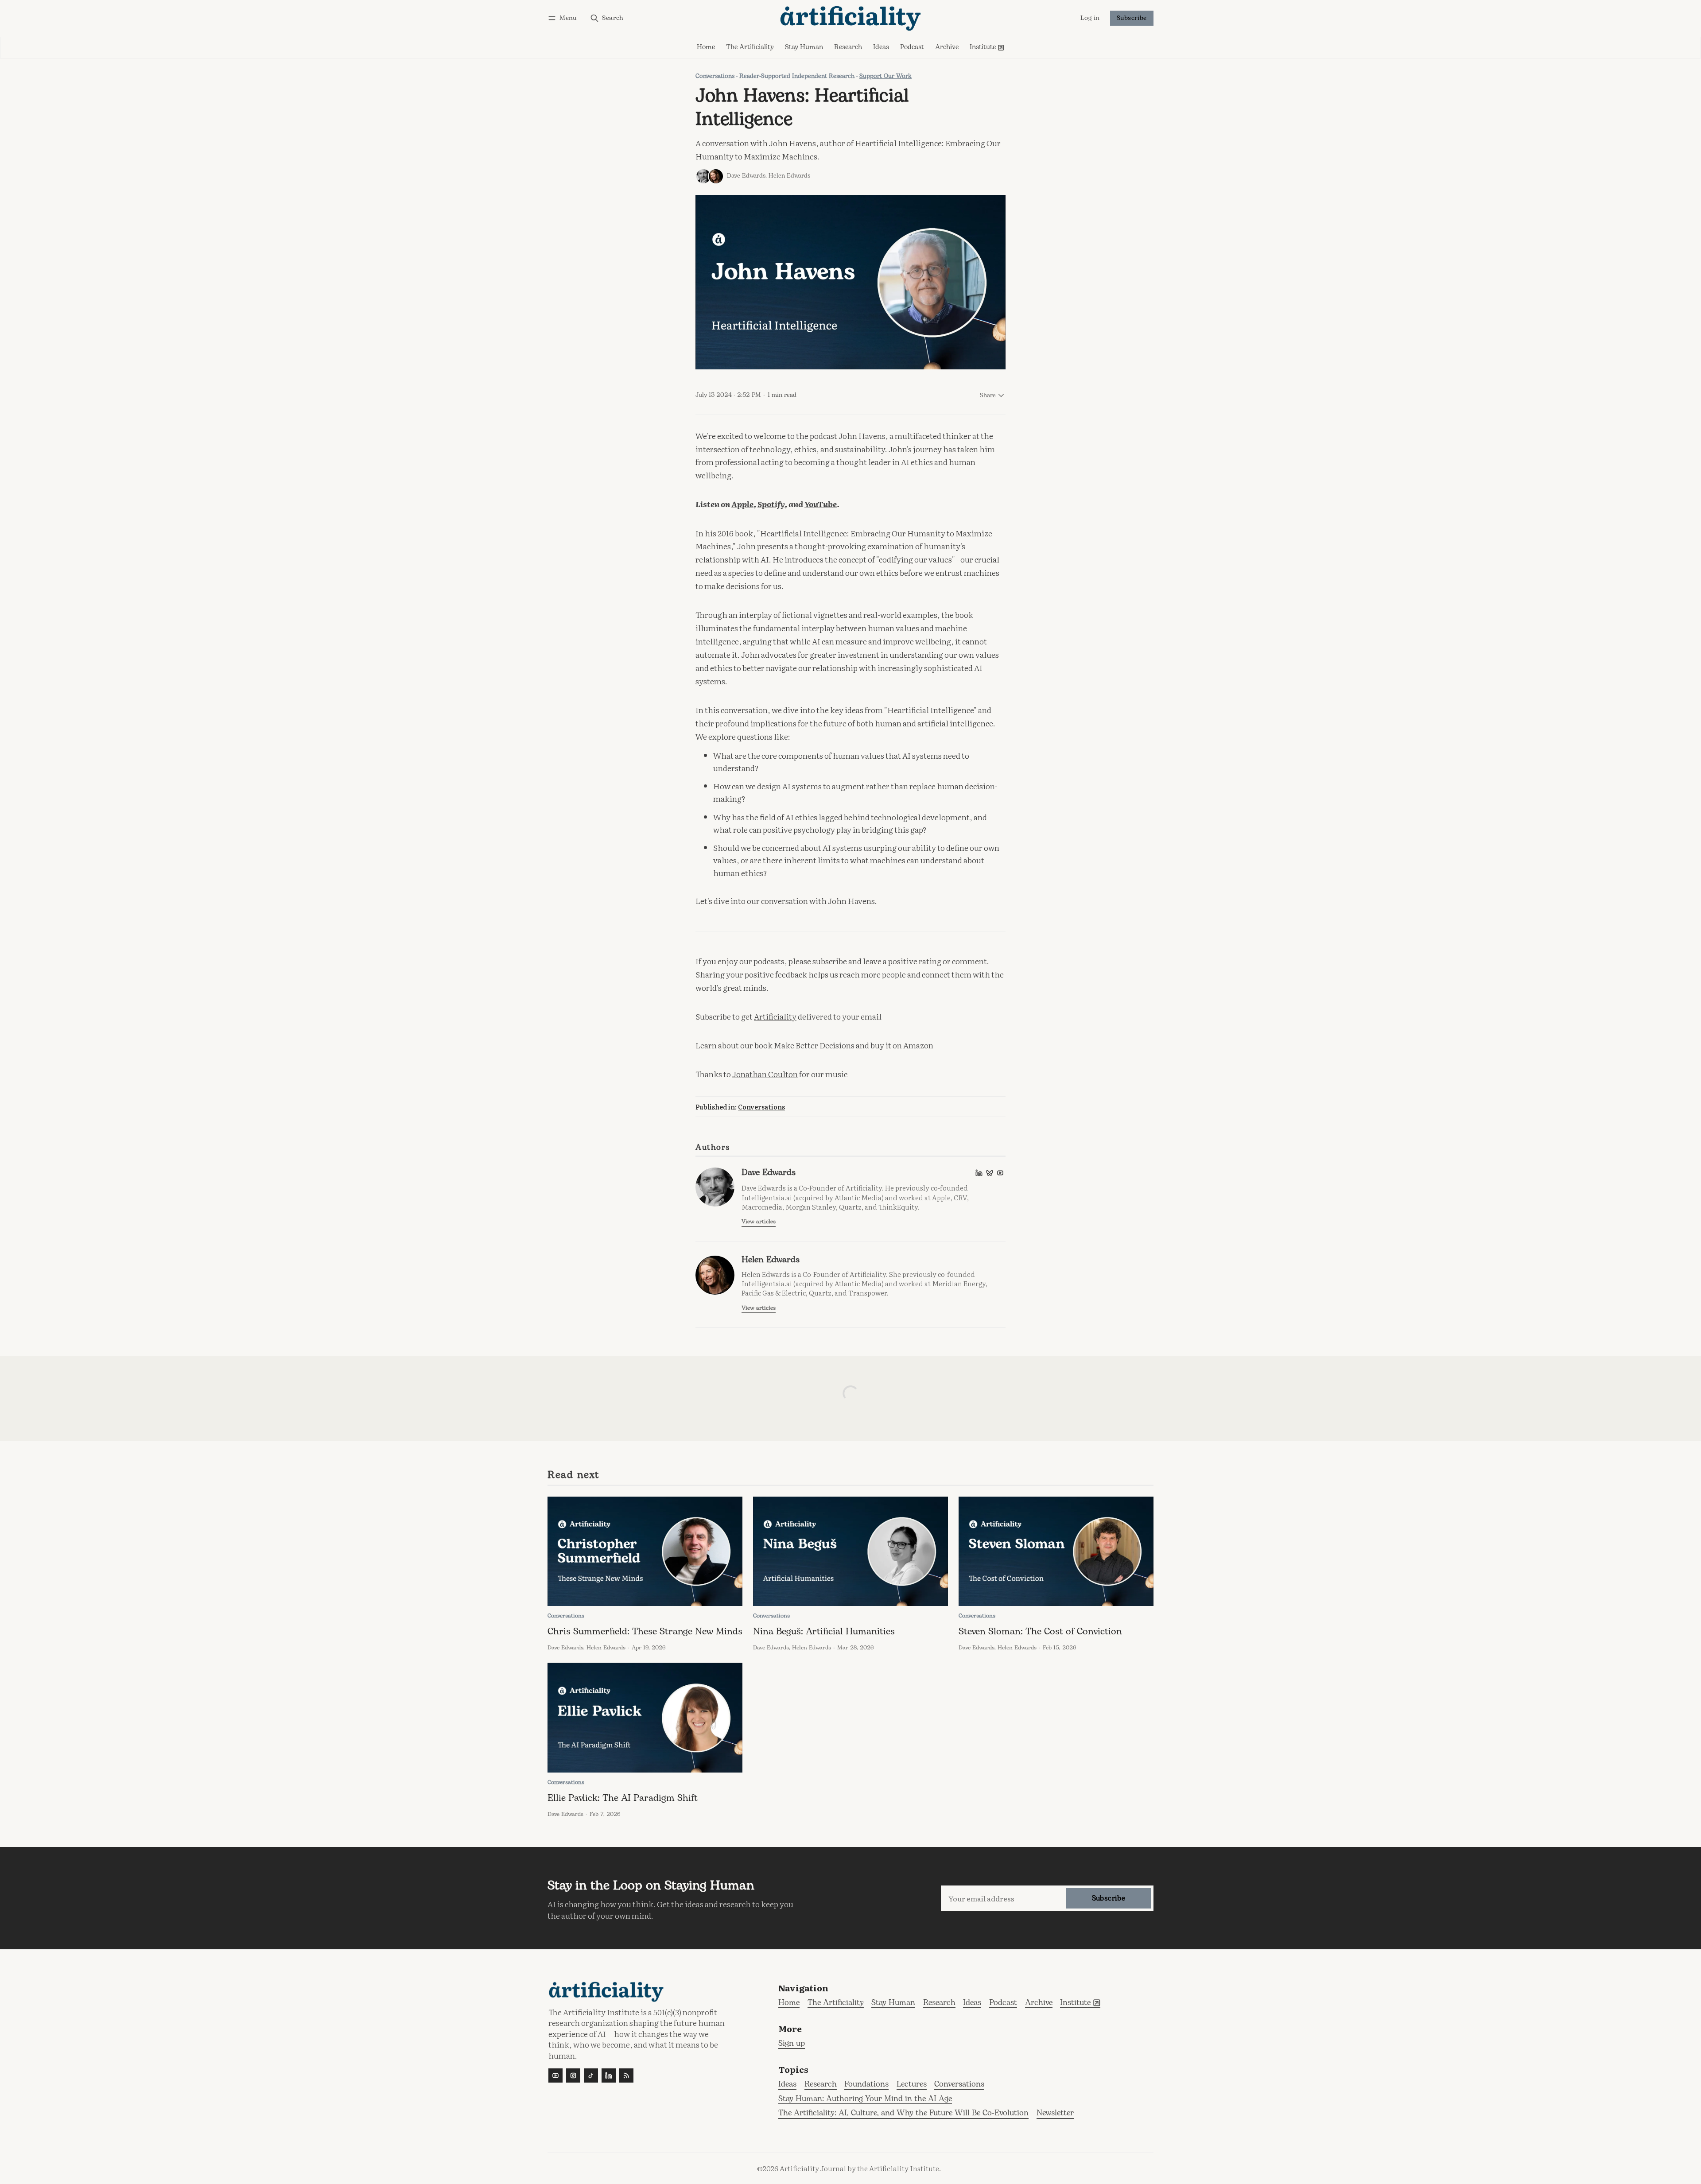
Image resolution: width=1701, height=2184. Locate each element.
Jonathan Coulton (765, 1074)
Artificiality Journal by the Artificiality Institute (859, 2168)
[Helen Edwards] (716, 176)
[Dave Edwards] (703, 176)
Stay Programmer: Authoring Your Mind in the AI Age (865, 2099)
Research (821, 2085)
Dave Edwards (746, 176)
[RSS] (626, 2075)
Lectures (912, 2085)
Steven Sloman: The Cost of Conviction (1040, 1632)
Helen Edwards (789, 176)
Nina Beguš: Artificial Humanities (824, 1632)
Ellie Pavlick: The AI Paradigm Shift (623, 1798)
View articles (759, 1222)
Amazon (918, 1045)
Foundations (866, 2085)
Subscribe (1132, 18)
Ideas (787, 2085)
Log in (1090, 19)
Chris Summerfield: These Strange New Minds (645, 1632)
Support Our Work (885, 76)
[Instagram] (573, 2075)
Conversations (715, 76)
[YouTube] (1000, 1173)
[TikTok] (591, 2075)
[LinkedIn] (979, 1173)
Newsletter (1055, 2113)
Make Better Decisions (814, 1045)
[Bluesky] (990, 1173)
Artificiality (775, 1016)
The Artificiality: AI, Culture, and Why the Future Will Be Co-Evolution (903, 2113)
